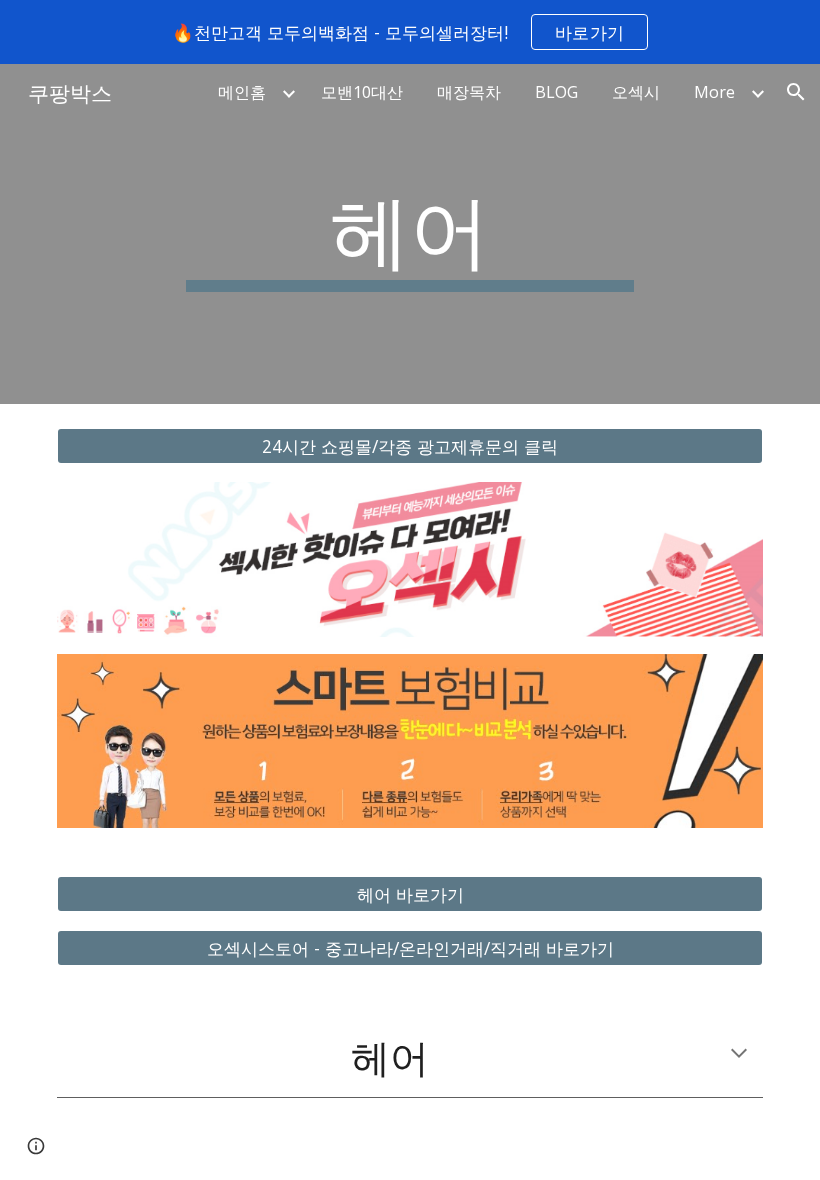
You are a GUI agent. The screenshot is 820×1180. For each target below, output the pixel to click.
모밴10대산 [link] (362, 92)
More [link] (714, 92)
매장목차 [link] (469, 92)
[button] (796, 92)
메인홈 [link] (242, 92)
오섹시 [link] (636, 92)
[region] (410, 32)
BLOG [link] (556, 92)
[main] (410, 234)
